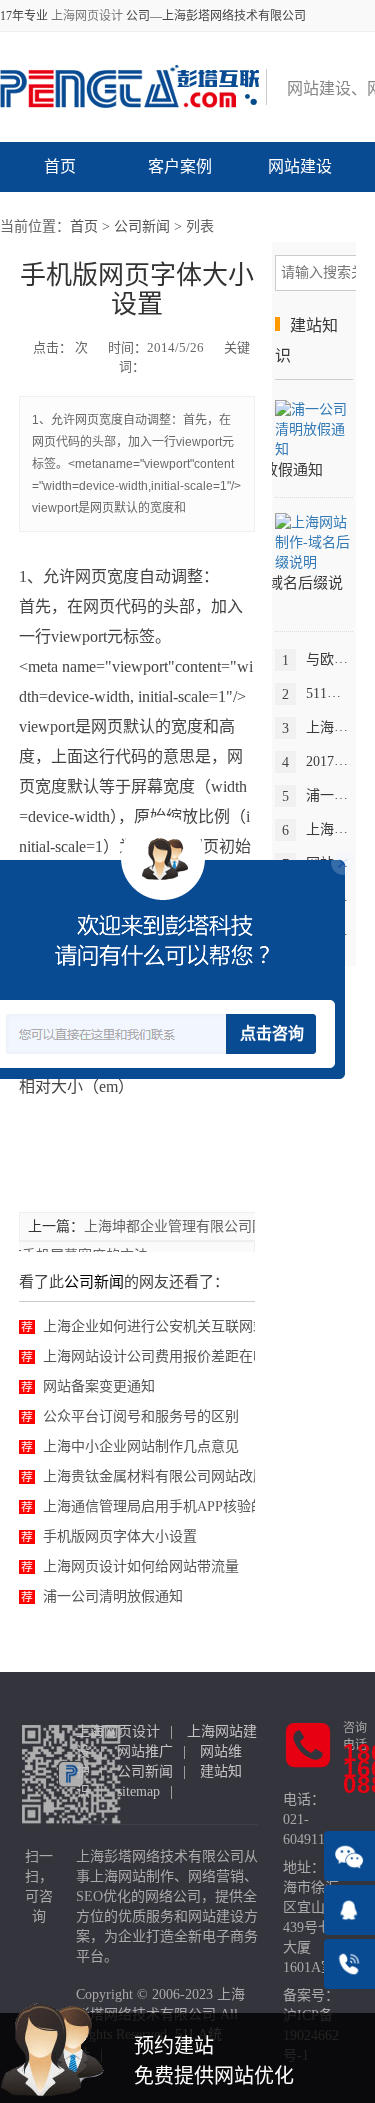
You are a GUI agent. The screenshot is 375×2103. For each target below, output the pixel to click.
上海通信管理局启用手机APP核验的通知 (168, 1506)
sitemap (138, 1791)
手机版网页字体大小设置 (120, 1536)
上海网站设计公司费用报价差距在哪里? (165, 1356)
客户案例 (180, 166)
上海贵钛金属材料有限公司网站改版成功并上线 (190, 1476)
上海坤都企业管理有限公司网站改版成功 (210, 1226)
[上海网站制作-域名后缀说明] (314, 541)
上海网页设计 (87, 16)
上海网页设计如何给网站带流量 (141, 1566)
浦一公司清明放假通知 (113, 1596)
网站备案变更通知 (99, 1386)
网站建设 (300, 166)
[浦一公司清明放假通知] (314, 429)
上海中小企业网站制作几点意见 (141, 1446)
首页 (60, 166)
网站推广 (145, 1751)
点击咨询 (272, 1033)
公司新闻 (142, 226)
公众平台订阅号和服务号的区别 (141, 1416)
